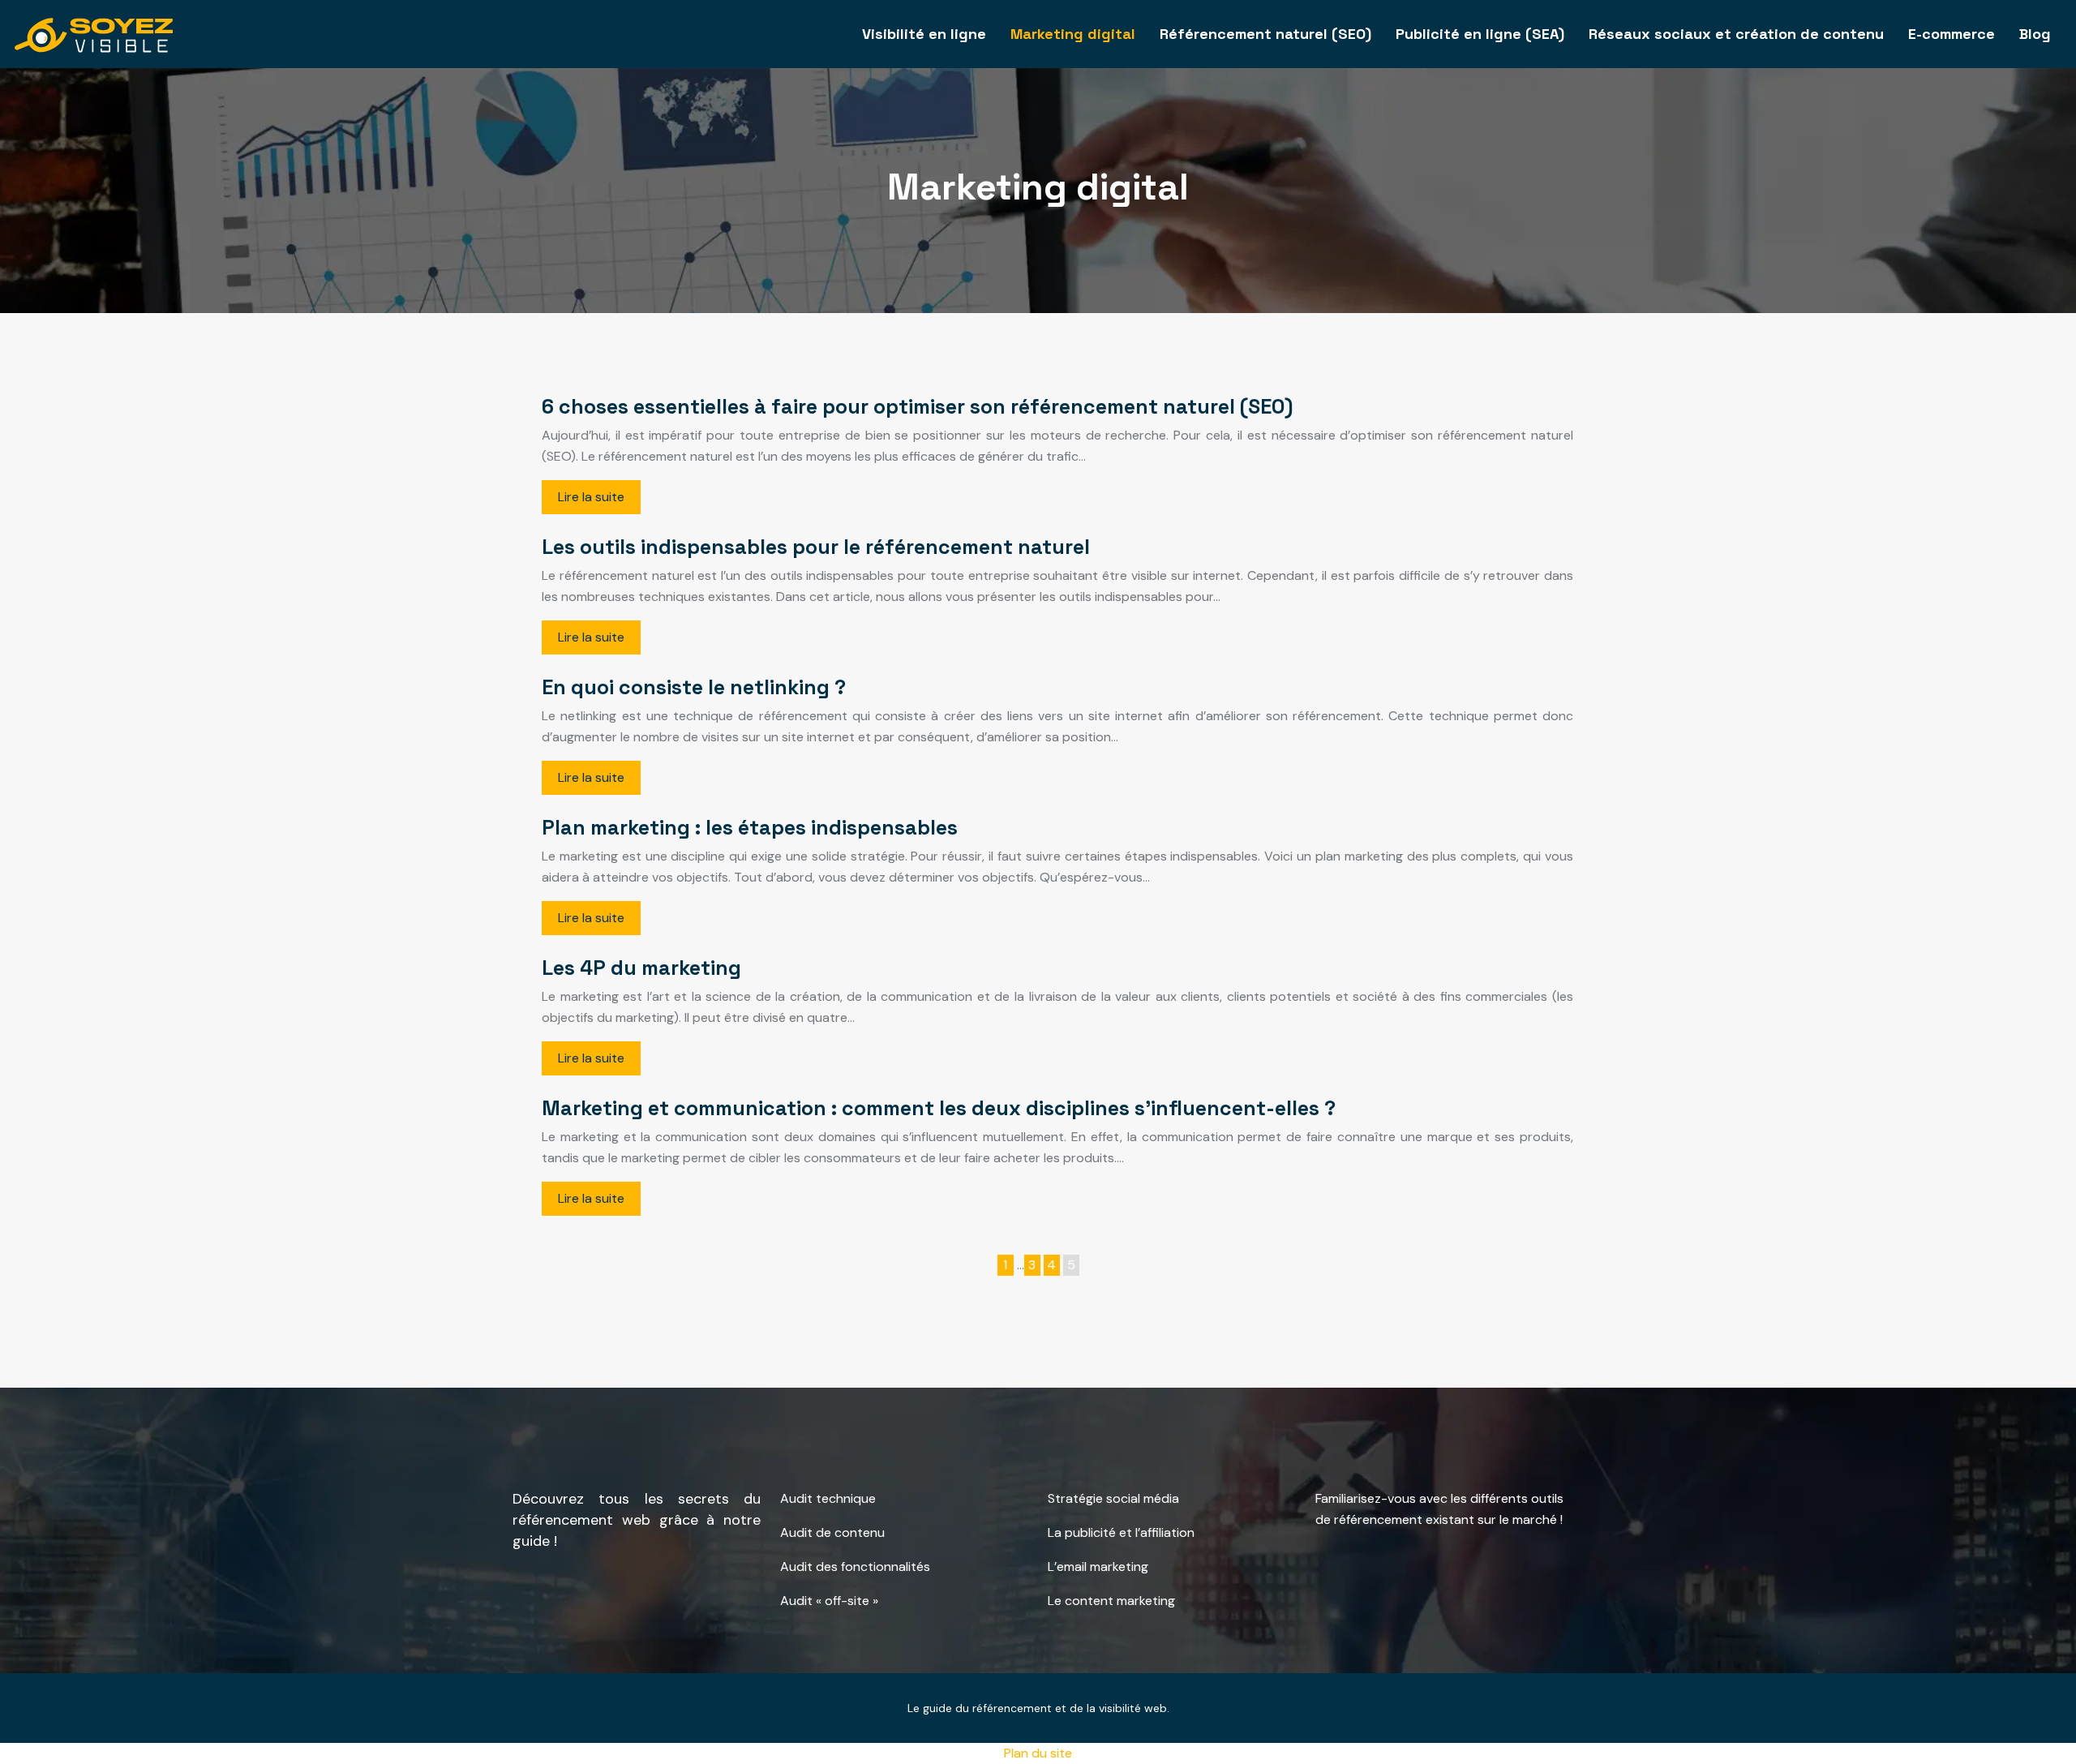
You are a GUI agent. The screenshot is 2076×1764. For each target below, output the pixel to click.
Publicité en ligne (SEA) (1480, 34)
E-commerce (1952, 34)
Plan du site (1038, 1753)
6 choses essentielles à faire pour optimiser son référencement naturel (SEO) (917, 406)
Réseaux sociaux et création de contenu (1736, 34)
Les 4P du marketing (641, 968)
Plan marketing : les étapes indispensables (750, 827)
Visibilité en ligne (924, 34)
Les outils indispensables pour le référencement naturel (816, 547)
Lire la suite (591, 497)
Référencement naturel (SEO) (1265, 34)
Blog (2035, 34)
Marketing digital (1073, 34)
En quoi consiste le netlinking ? (694, 687)
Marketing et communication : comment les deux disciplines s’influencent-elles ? (939, 1108)
